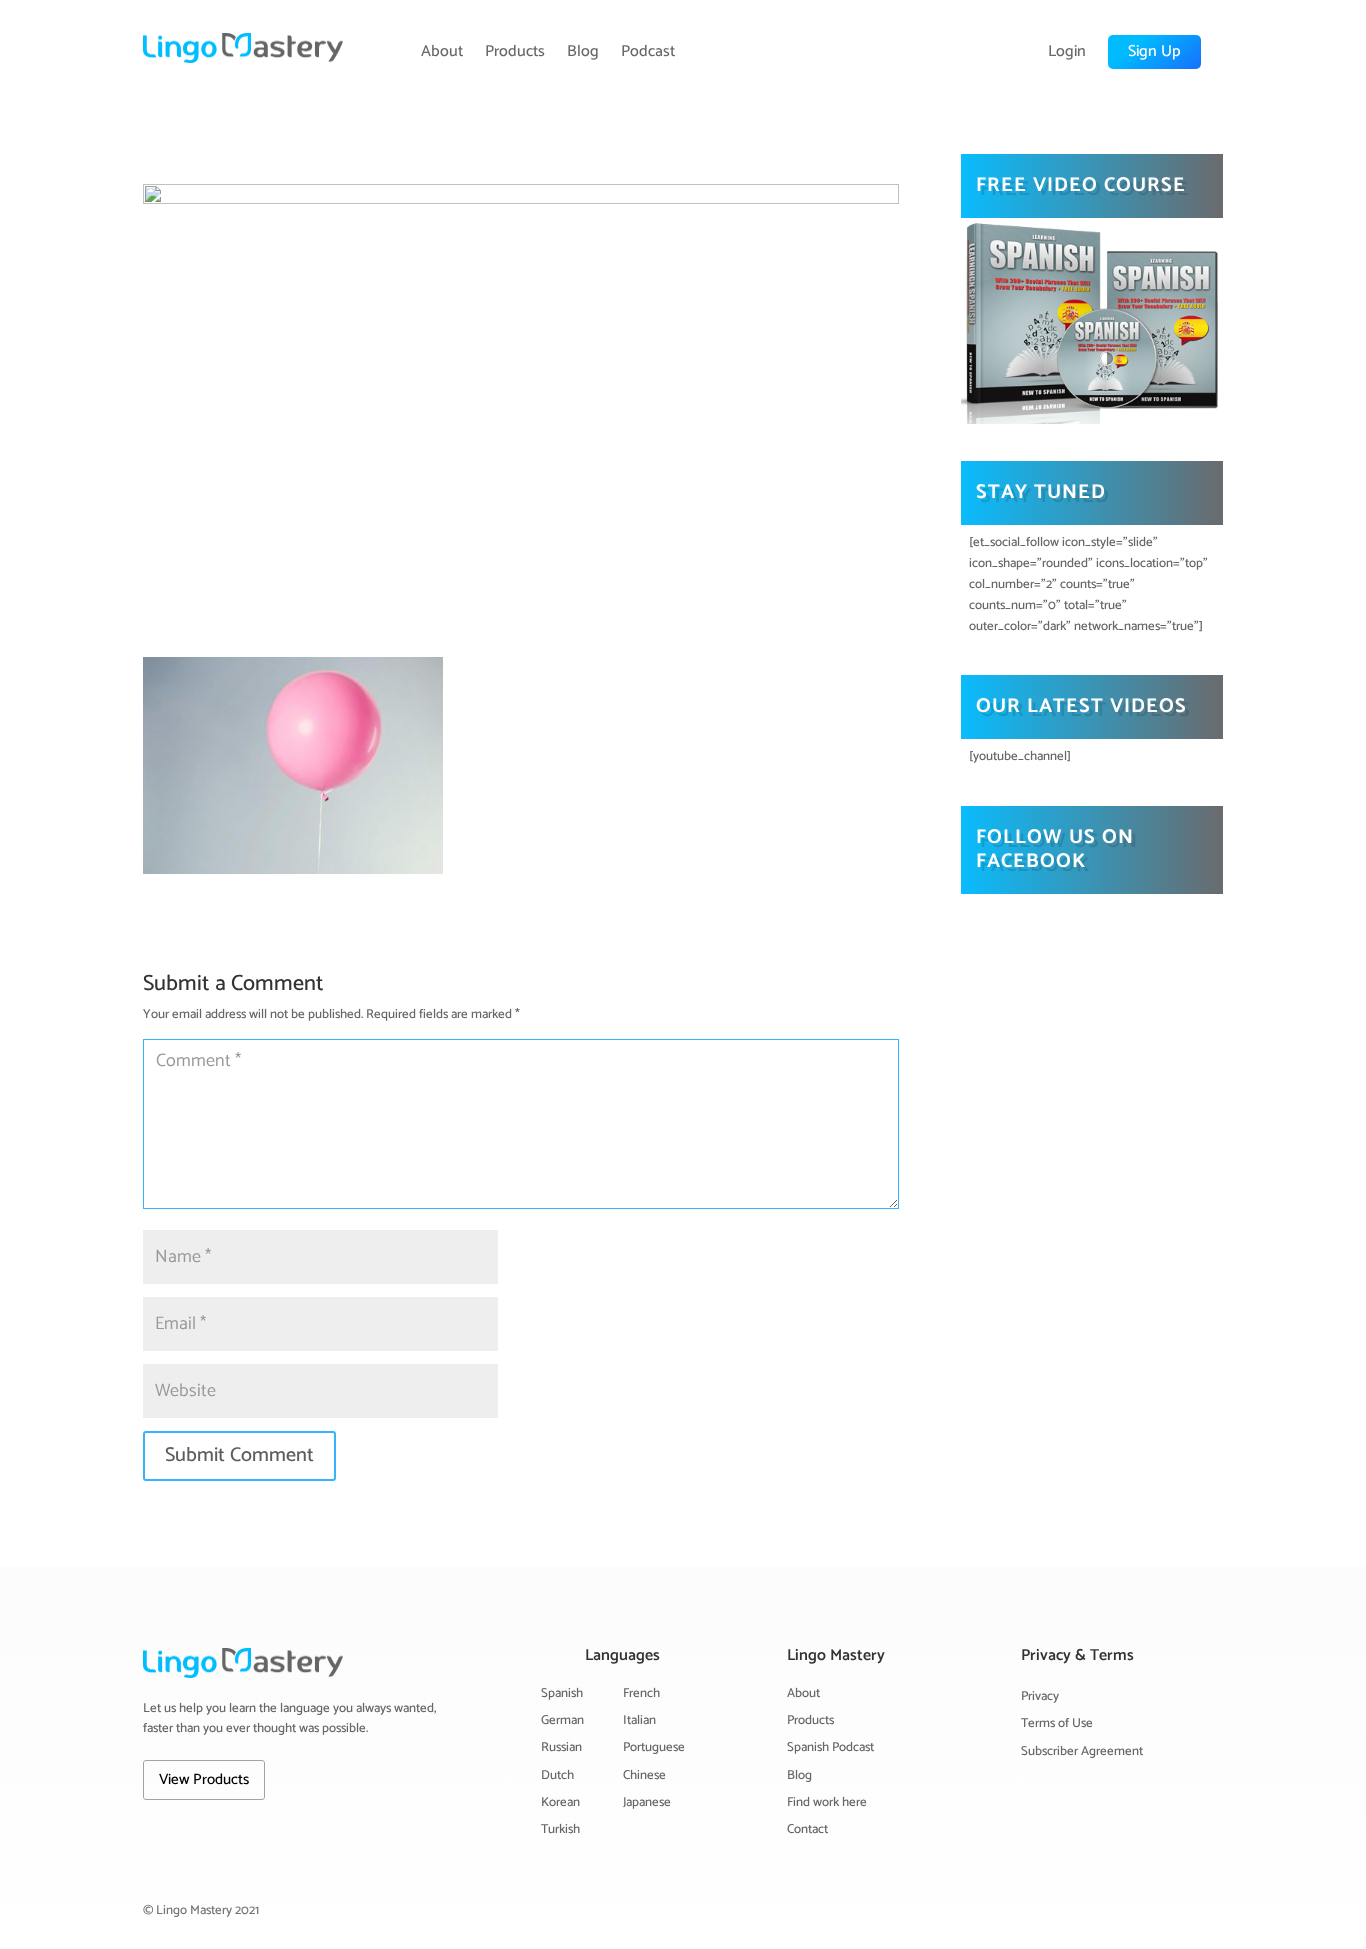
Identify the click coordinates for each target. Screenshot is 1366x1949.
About (442, 52)
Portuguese (654, 1747)
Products (515, 52)
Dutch (557, 1775)
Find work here (827, 1802)
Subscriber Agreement (1082, 1751)
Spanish (562, 1693)
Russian (561, 1747)
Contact (807, 1829)
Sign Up (1154, 51)
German (562, 1720)
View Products (204, 1779)
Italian (639, 1720)
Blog (583, 52)
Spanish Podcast (830, 1747)
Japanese (647, 1802)
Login (1067, 52)
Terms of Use (1057, 1723)
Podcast (648, 52)
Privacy (1040, 1696)
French (641, 1693)
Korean (560, 1802)
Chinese (644, 1775)
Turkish (560, 1829)
